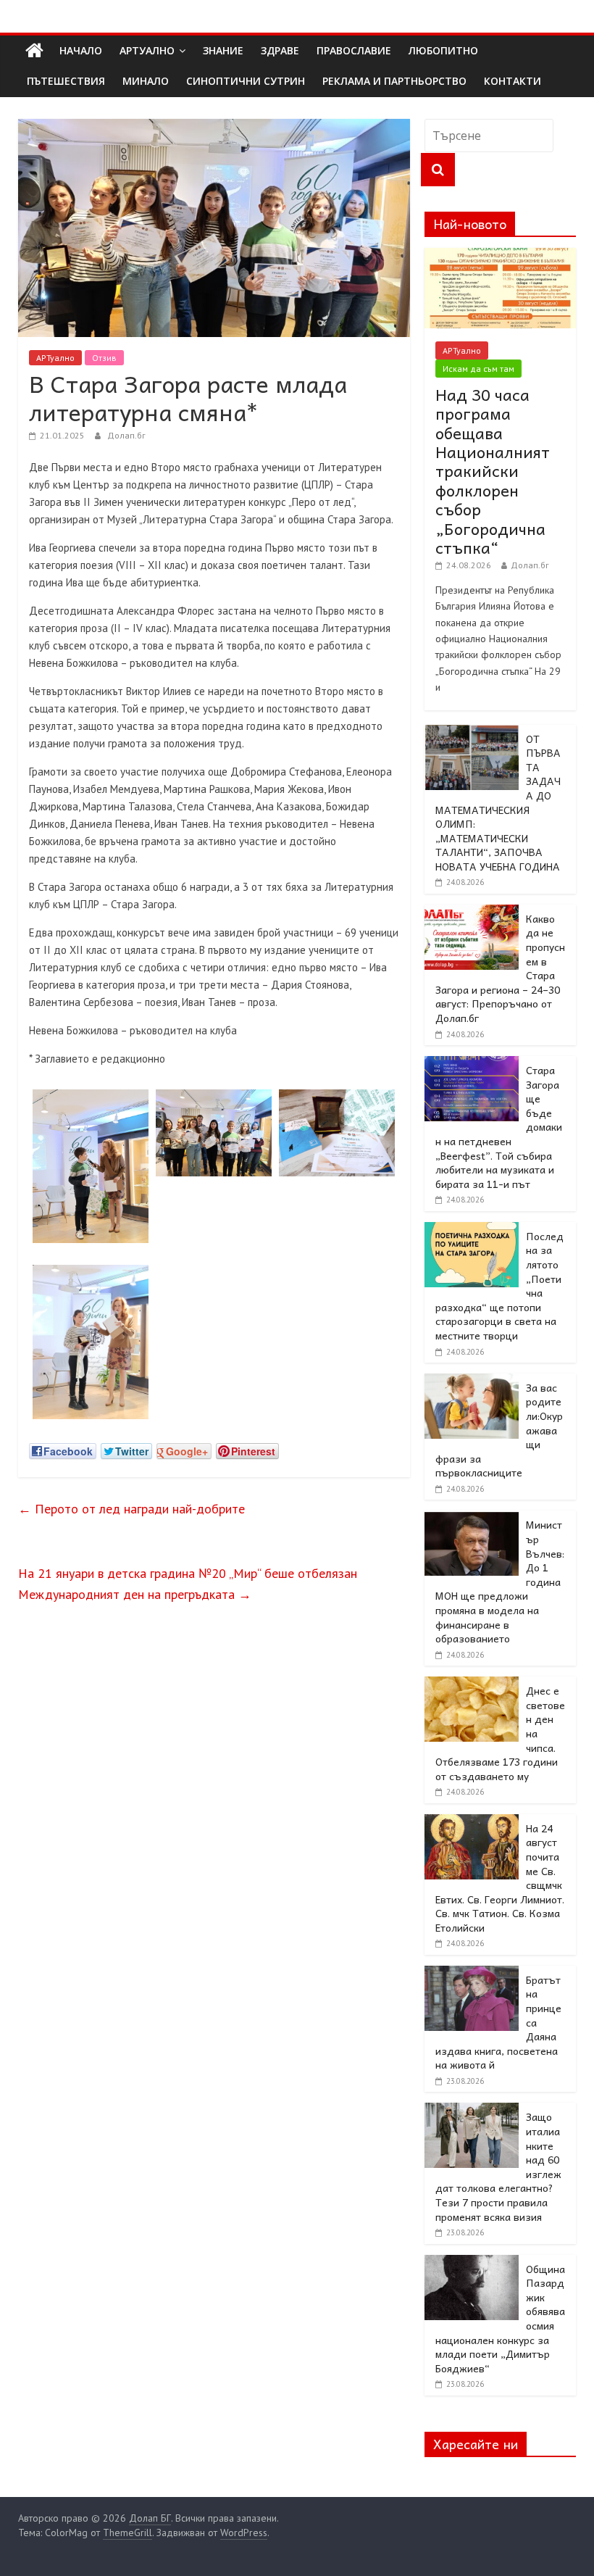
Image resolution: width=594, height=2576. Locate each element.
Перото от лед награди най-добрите (131, 1509)
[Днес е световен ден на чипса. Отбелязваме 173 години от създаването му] (472, 1684)
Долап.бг (126, 435)
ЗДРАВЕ (280, 50)
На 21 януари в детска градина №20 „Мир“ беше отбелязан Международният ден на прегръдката (188, 1584)
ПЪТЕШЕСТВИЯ (66, 81)
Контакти (513, 81)
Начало (81, 50)
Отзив (104, 358)
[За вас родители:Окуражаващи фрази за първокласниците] (472, 1382)
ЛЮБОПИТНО (443, 50)
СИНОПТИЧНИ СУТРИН (246, 81)
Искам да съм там (478, 369)
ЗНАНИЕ (223, 50)
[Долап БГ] (34, 51)
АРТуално (147, 50)
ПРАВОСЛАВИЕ (354, 50)
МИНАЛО (146, 81)
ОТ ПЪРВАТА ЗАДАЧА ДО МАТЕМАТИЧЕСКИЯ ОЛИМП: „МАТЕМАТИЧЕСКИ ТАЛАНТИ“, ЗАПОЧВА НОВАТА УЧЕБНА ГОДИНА (498, 802)
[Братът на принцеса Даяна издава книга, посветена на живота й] (472, 1974)
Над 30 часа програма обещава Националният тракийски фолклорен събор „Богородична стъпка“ (493, 471)
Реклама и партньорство (394, 81)
